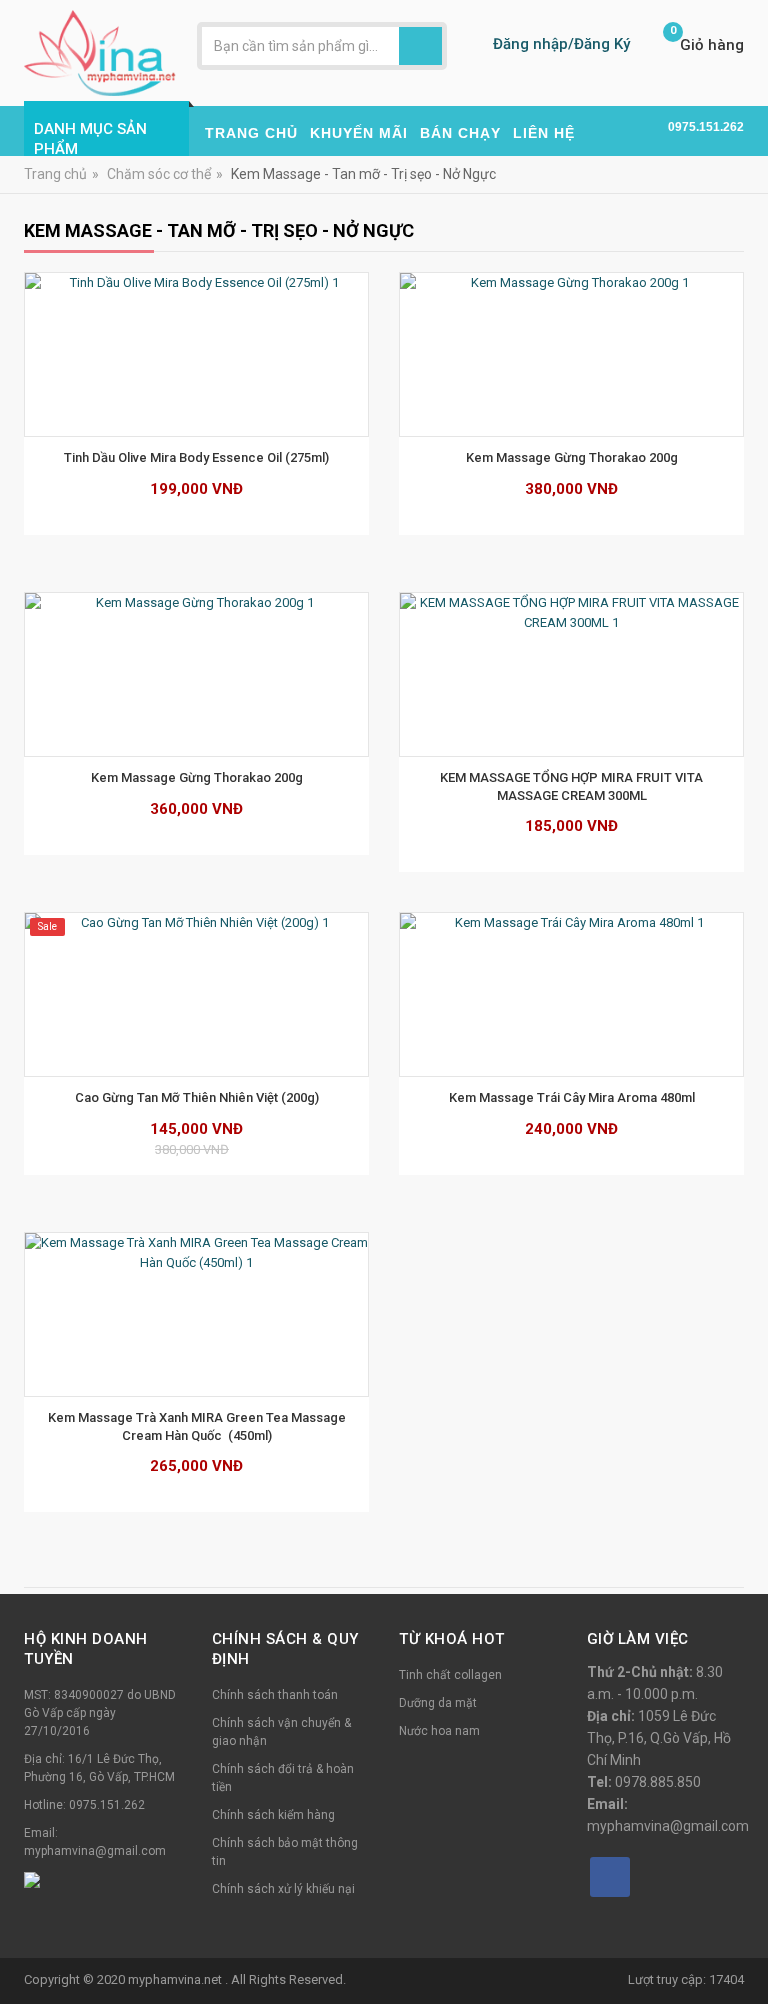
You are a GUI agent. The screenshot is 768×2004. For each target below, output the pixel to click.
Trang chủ (55, 174)
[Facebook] (610, 1877)
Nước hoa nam (439, 1731)
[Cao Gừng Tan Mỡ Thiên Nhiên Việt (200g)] (196, 994)
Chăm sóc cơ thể (159, 174)
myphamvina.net (176, 1979)
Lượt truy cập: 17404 (686, 1979)
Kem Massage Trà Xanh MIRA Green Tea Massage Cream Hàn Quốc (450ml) (198, 1426)
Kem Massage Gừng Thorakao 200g (572, 457)
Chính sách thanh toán (275, 1695)
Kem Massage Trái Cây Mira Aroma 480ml (572, 1097)
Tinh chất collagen (450, 1675)
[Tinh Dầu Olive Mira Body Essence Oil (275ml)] (196, 354)
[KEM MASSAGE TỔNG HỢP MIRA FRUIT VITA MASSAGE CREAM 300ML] (571, 674)
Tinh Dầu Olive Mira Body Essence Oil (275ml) (196, 457)
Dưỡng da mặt (438, 1703)
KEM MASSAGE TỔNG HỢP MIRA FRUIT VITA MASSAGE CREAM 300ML (573, 786)
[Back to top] (747, 1938)
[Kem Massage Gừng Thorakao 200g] (571, 354)
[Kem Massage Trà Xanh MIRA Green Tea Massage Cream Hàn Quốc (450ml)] (196, 1314)
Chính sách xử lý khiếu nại (283, 1889)
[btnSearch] (420, 46)
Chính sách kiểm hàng (273, 1815)
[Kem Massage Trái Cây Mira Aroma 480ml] (571, 994)
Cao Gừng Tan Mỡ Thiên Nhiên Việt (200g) (197, 1097)
